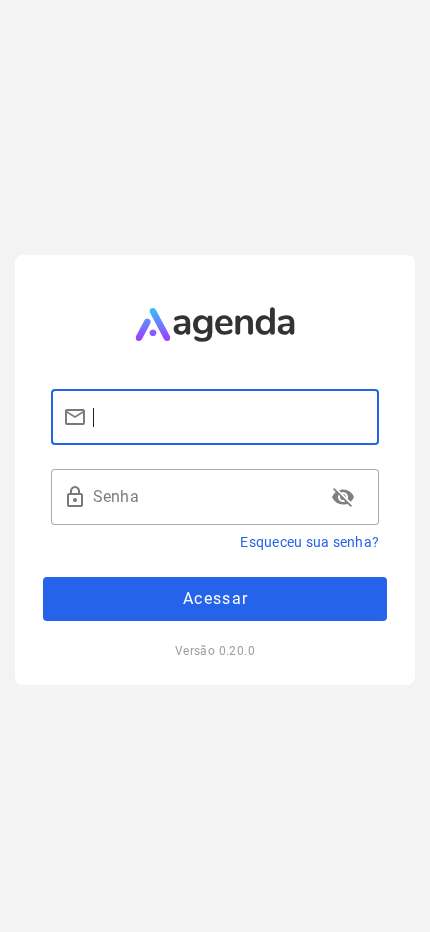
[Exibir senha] (343, 497)
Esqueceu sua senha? (309, 542)
